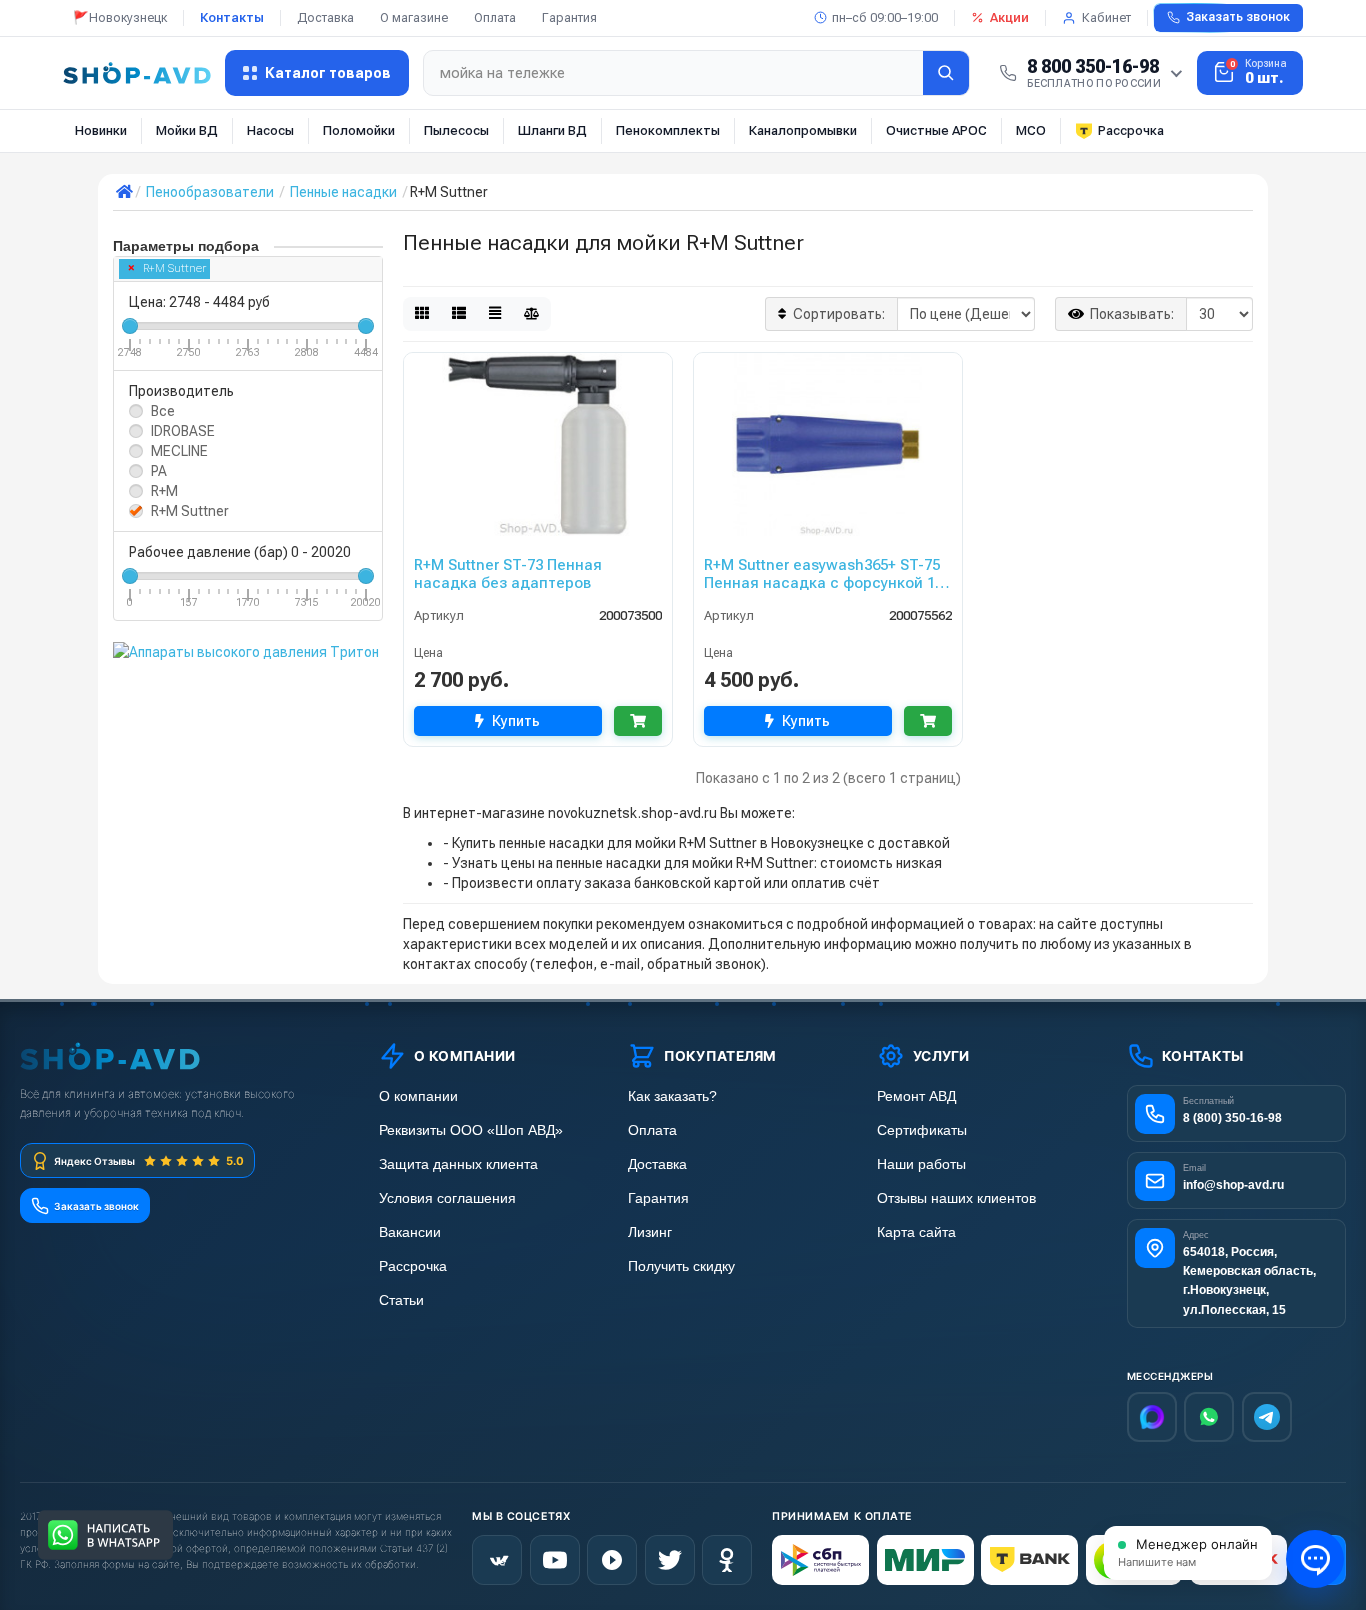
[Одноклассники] (727, 1560)
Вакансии (410, 1232)
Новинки (101, 130)
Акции (1009, 17)
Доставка (325, 17)
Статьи (401, 1300)
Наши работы (921, 1164)
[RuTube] (612, 1560)
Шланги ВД (552, 130)
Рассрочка (1131, 130)
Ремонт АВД (916, 1096)
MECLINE (179, 451)
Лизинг (650, 1232)
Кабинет (1106, 17)
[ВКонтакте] (497, 1560)
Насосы (270, 130)
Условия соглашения (447, 1198)
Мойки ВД (187, 130)
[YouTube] (555, 1560)
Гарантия (569, 17)
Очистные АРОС (936, 130)
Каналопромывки (803, 130)
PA (159, 471)
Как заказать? (672, 1096)
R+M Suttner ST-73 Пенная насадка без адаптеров (508, 574)
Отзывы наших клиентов (956, 1198)
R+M (164, 491)
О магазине (414, 17)
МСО (1031, 130)
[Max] (1152, 1417)
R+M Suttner (174, 268)
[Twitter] (670, 1560)
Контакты (232, 17)
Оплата (495, 17)
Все (163, 411)
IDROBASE (183, 431)
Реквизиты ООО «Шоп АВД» (471, 1130)
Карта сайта (916, 1232)
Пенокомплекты (668, 130)
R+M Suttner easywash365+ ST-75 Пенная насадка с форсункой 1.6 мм (825, 574)
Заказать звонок (1238, 17)
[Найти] (946, 73)
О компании (418, 1096)
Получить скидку (681, 1266)
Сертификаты (922, 1130)
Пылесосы (456, 130)
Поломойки (359, 130)
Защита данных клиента (458, 1164)
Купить (516, 721)
